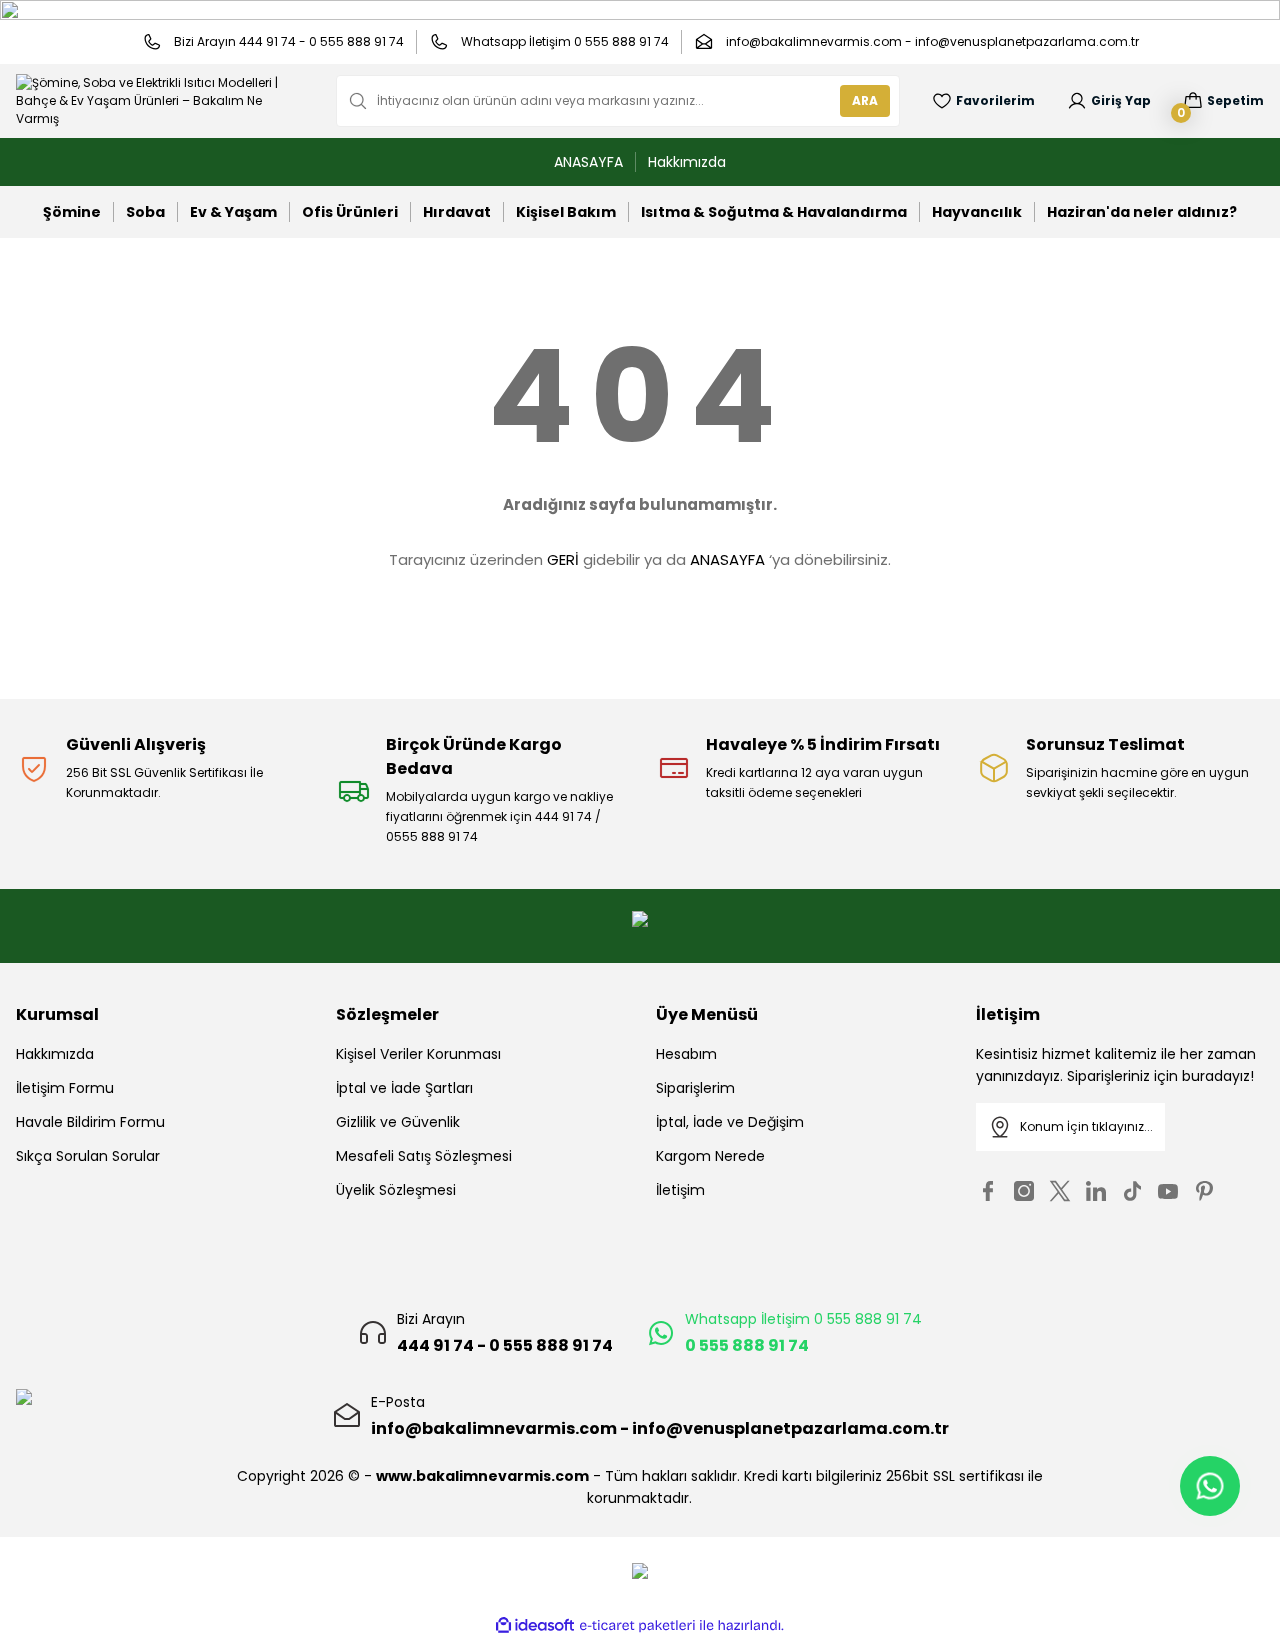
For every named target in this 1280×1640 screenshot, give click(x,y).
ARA (865, 100)
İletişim (680, 1190)
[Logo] (160, 101)
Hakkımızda (55, 1054)
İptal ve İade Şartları (404, 1088)
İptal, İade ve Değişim (730, 1122)
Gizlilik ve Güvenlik (398, 1122)
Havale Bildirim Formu (90, 1122)
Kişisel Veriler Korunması (418, 1054)
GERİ (563, 559)
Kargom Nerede (710, 1156)
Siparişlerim (695, 1088)
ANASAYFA (727, 559)
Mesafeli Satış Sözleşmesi (424, 1156)
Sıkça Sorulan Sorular (88, 1156)
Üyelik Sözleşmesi (396, 1190)
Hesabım (686, 1054)
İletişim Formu (65, 1088)
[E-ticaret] (637, 1626)
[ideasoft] (535, 1625)
